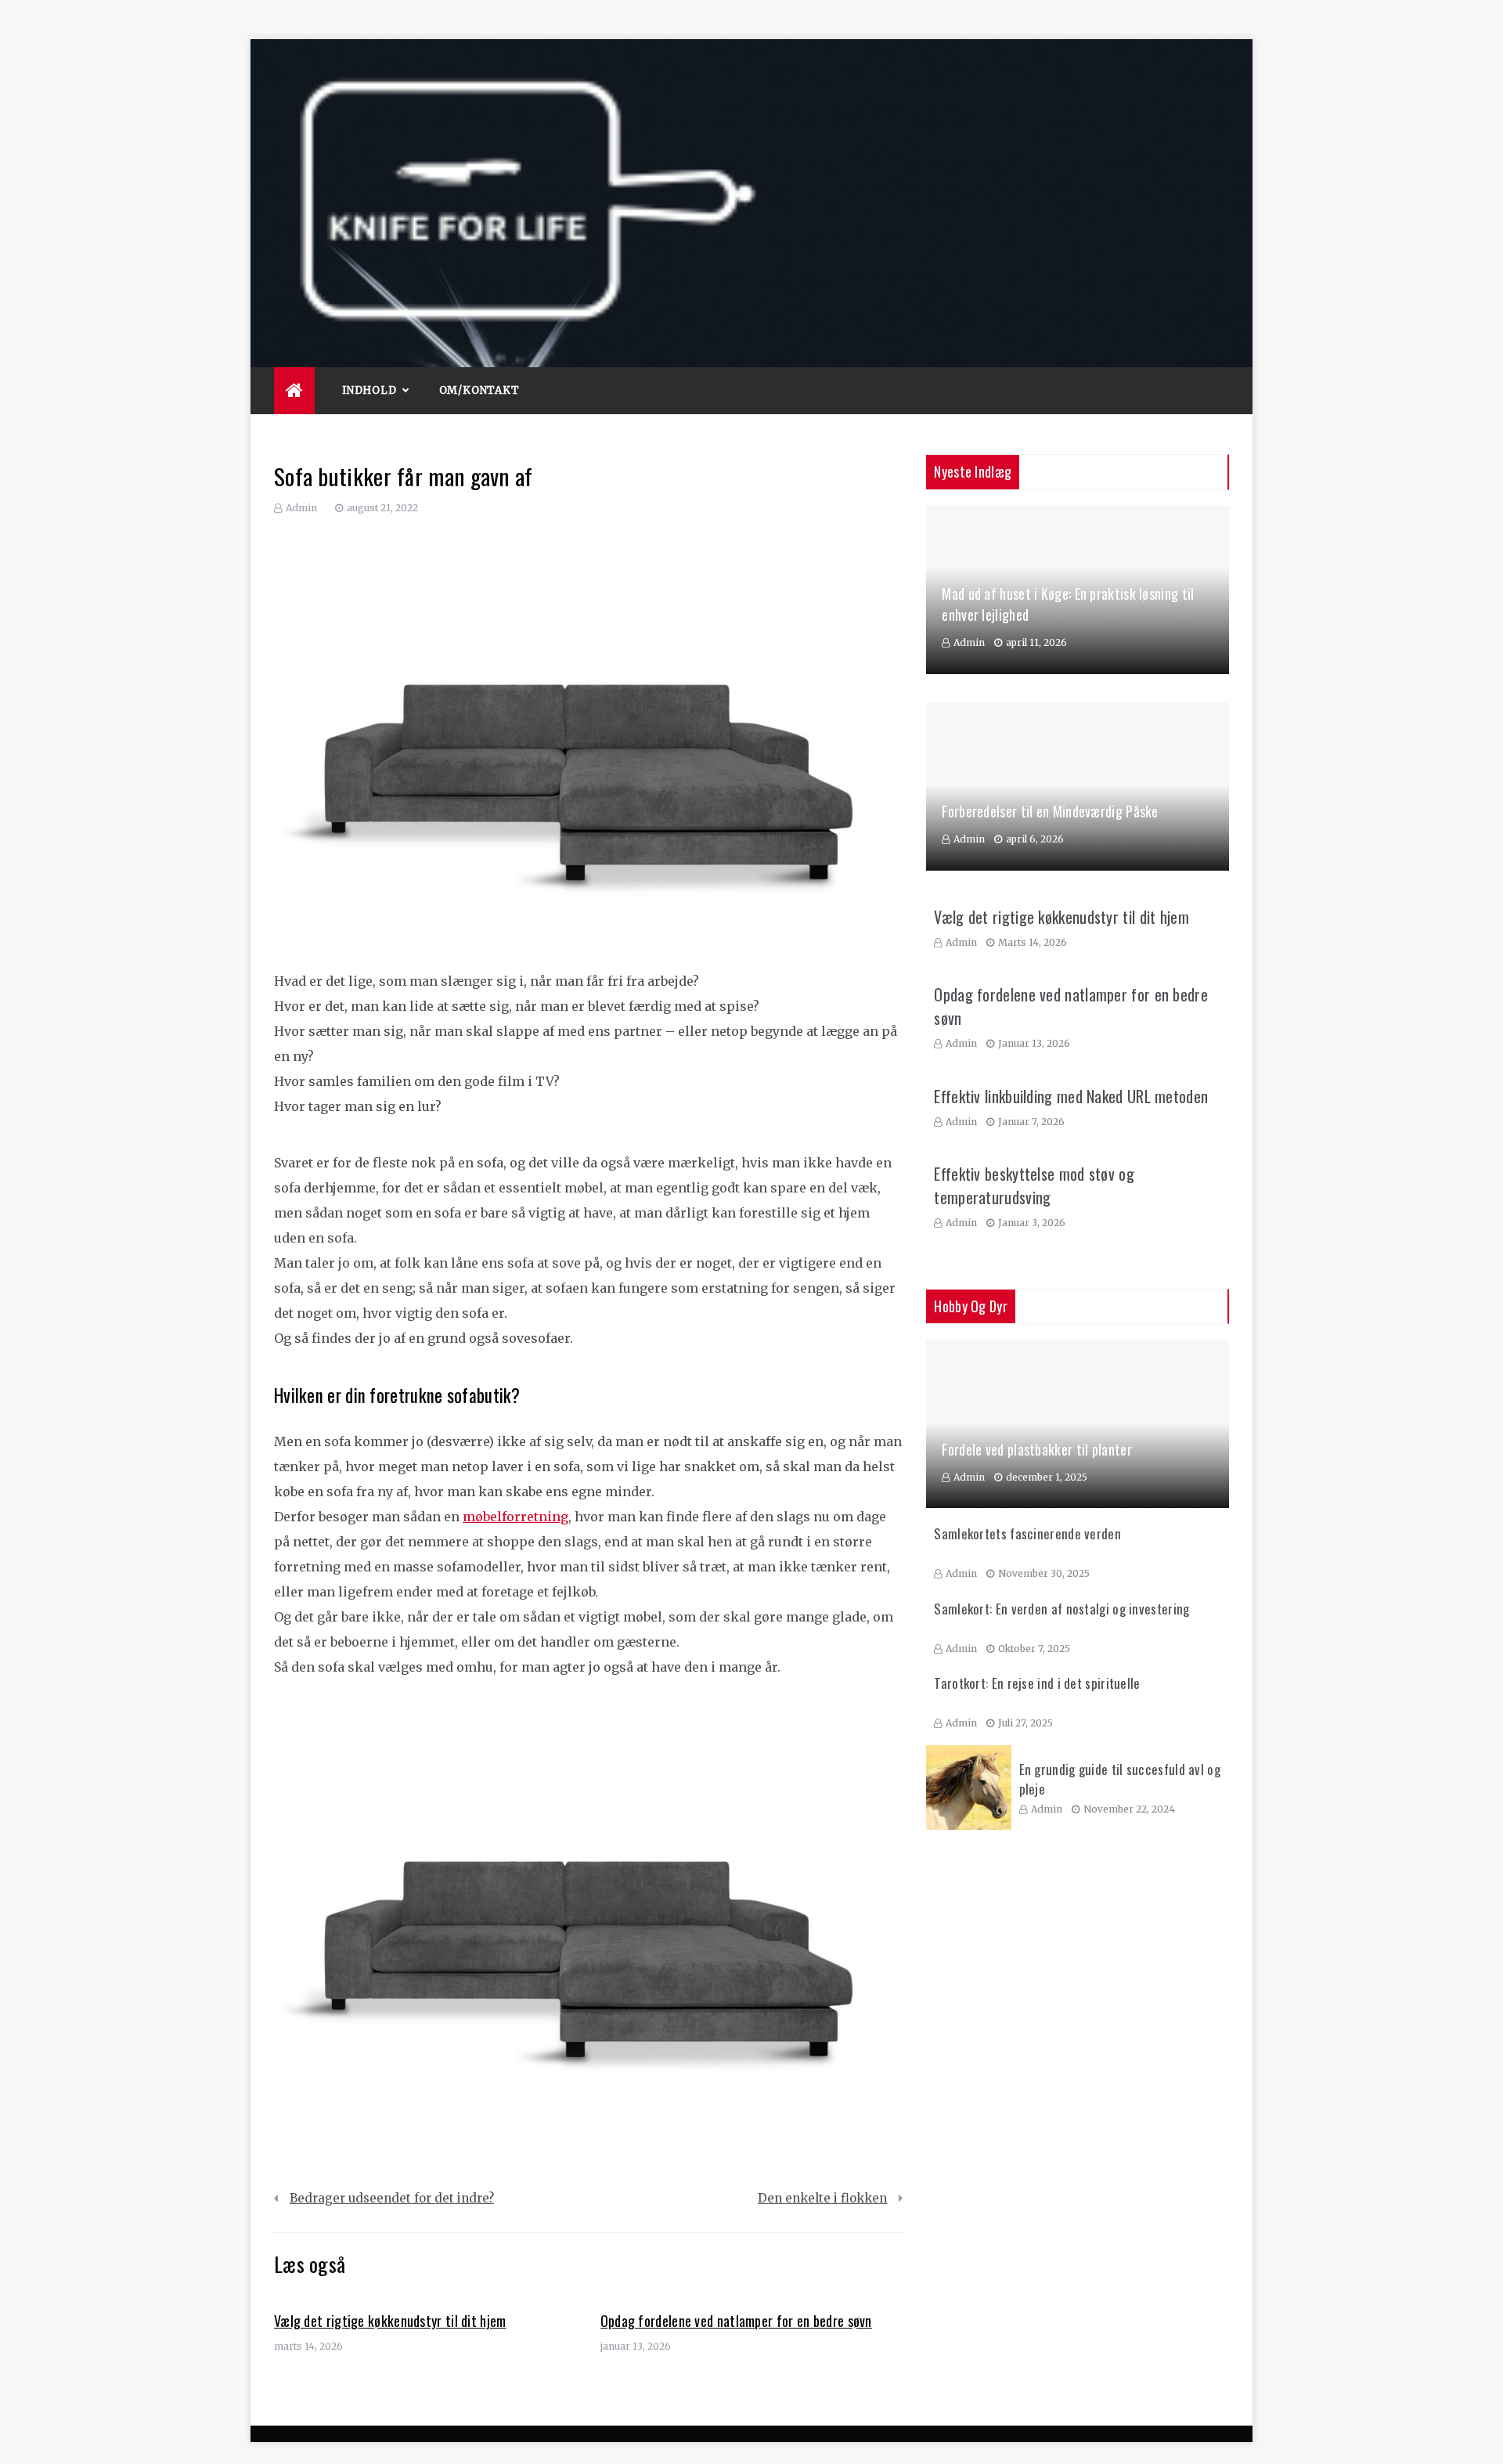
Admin (301, 508)
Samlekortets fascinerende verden (1027, 1533)
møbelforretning (515, 1517)
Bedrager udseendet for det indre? (392, 2198)
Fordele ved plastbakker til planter (1037, 1449)
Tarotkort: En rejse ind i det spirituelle (1037, 1683)
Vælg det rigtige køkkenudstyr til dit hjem (390, 2321)
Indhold (369, 390)
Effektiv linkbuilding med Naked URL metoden (1071, 1096)
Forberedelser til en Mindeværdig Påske (1050, 811)
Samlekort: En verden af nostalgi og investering (1061, 1609)
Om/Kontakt (479, 390)
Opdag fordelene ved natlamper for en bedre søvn (736, 2321)
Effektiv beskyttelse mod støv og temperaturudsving (1034, 1185)
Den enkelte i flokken (822, 2198)
